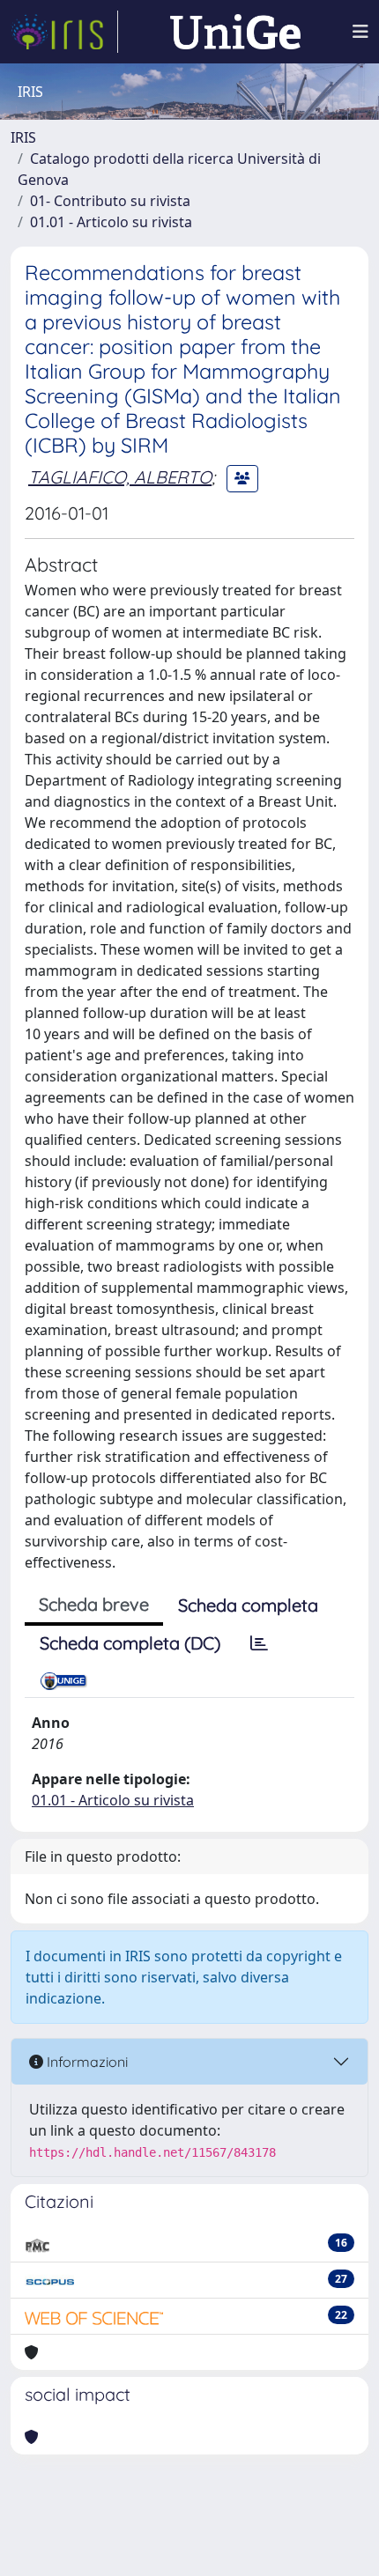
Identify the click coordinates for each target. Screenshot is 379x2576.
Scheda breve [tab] (94, 1604)
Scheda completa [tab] (248, 1605)
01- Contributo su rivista (110, 201)
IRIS (23, 137)
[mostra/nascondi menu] (360, 32)
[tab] (259, 1643)
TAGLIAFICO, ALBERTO (120, 477)
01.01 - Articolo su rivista (111, 222)
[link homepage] (64, 32)
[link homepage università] (235, 32)
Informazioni (85, 2062)
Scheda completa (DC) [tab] (130, 1643)
